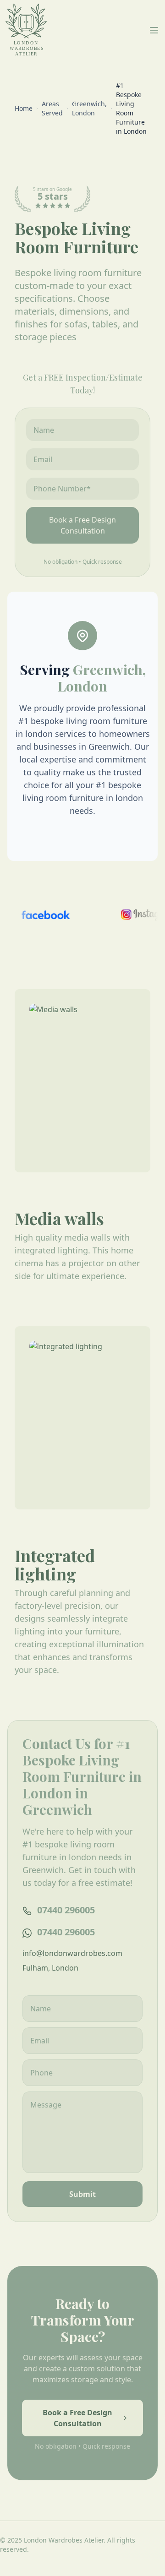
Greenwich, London (89, 108)
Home (24, 108)
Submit (82, 2194)
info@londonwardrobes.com (72, 1953)
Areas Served (52, 108)
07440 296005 (66, 1910)
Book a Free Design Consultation (82, 525)
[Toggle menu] (154, 30)
